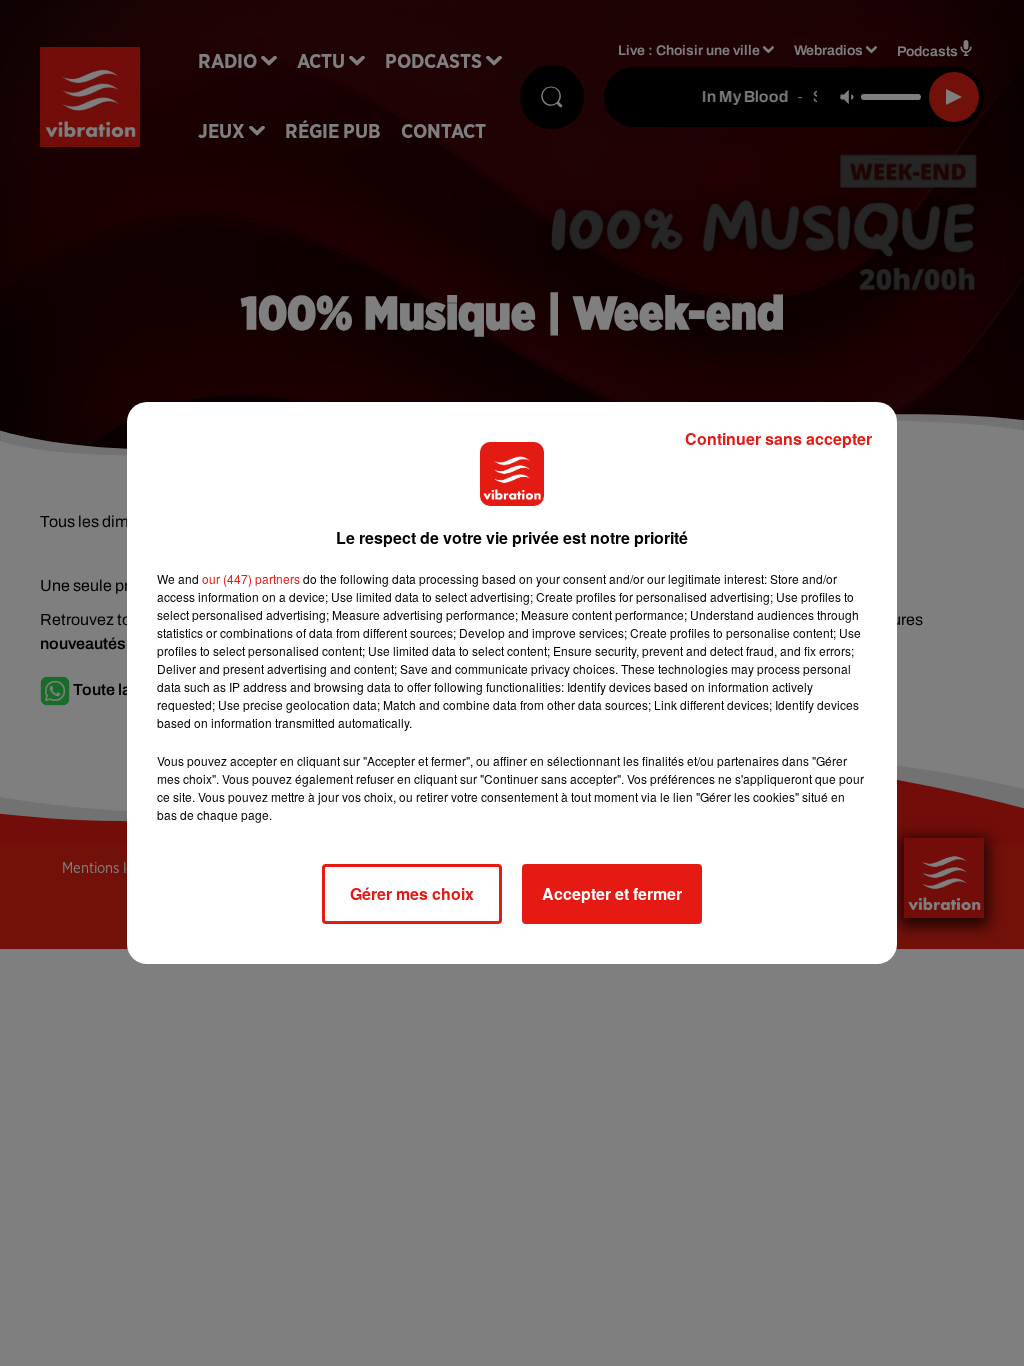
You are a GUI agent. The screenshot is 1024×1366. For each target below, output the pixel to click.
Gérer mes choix (412, 893)
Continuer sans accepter (778, 438)
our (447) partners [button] (251, 578)
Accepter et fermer (612, 893)
